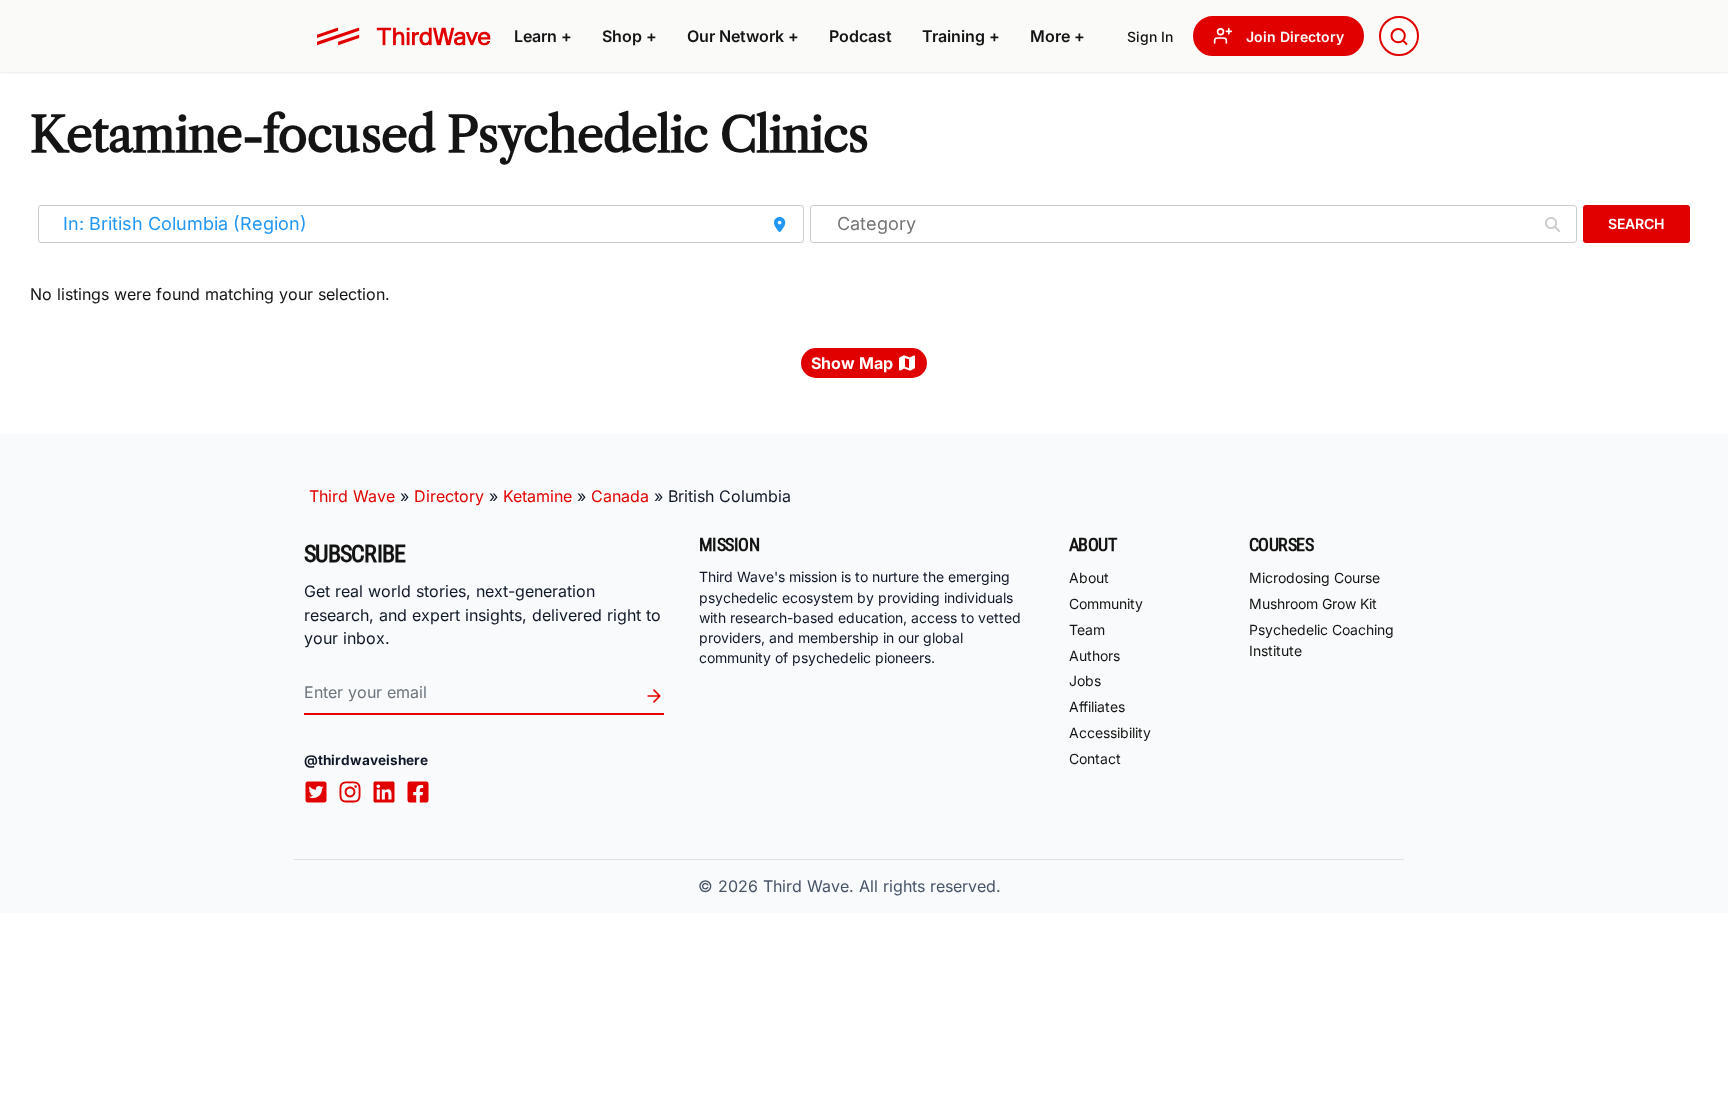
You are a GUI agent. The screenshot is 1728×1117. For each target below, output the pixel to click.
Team (1087, 629)
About (1089, 577)
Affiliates (1097, 706)
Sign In (1150, 36)
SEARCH (1636, 223)
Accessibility (1110, 732)
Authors (1094, 655)
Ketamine (537, 496)
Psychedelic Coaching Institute (1321, 640)
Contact (1095, 758)
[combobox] (1399, 36)
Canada (620, 496)
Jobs (1085, 680)
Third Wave (352, 496)
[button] (543, 36)
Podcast (860, 36)
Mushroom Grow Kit (1313, 603)
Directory (449, 496)
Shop (629, 36)
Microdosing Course (1314, 577)
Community (1106, 603)
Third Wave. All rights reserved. (882, 886)
